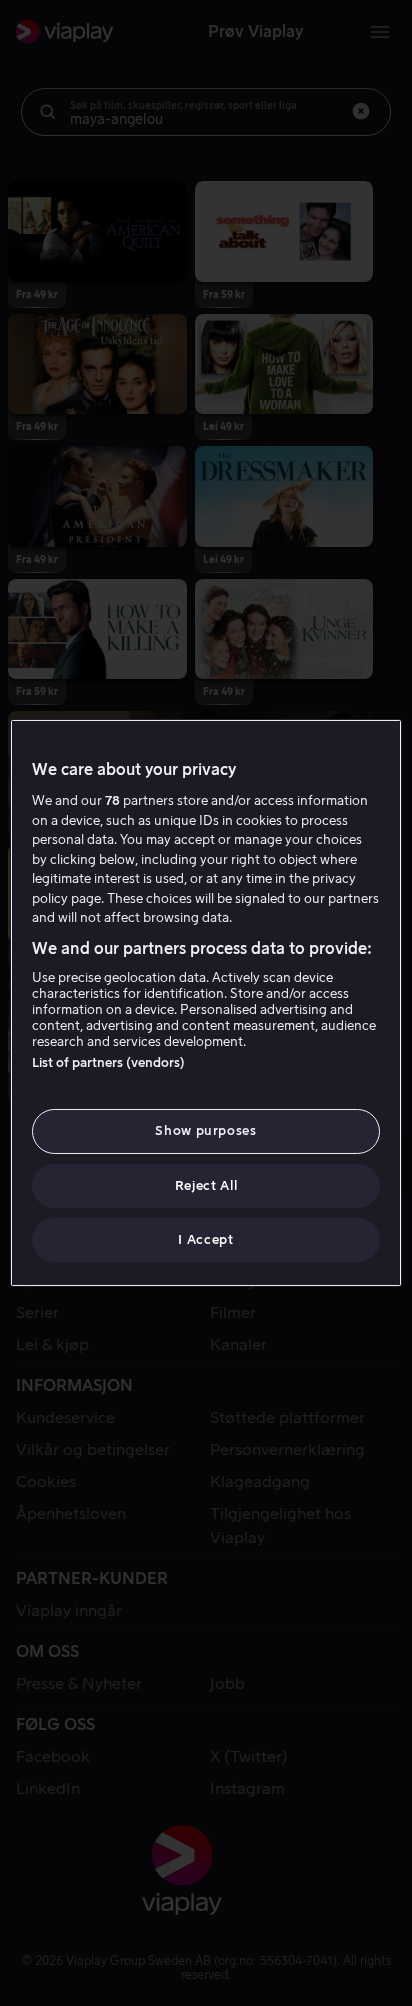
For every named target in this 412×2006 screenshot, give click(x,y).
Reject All (206, 1185)
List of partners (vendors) (108, 1062)
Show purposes (205, 1130)
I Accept (205, 1239)
